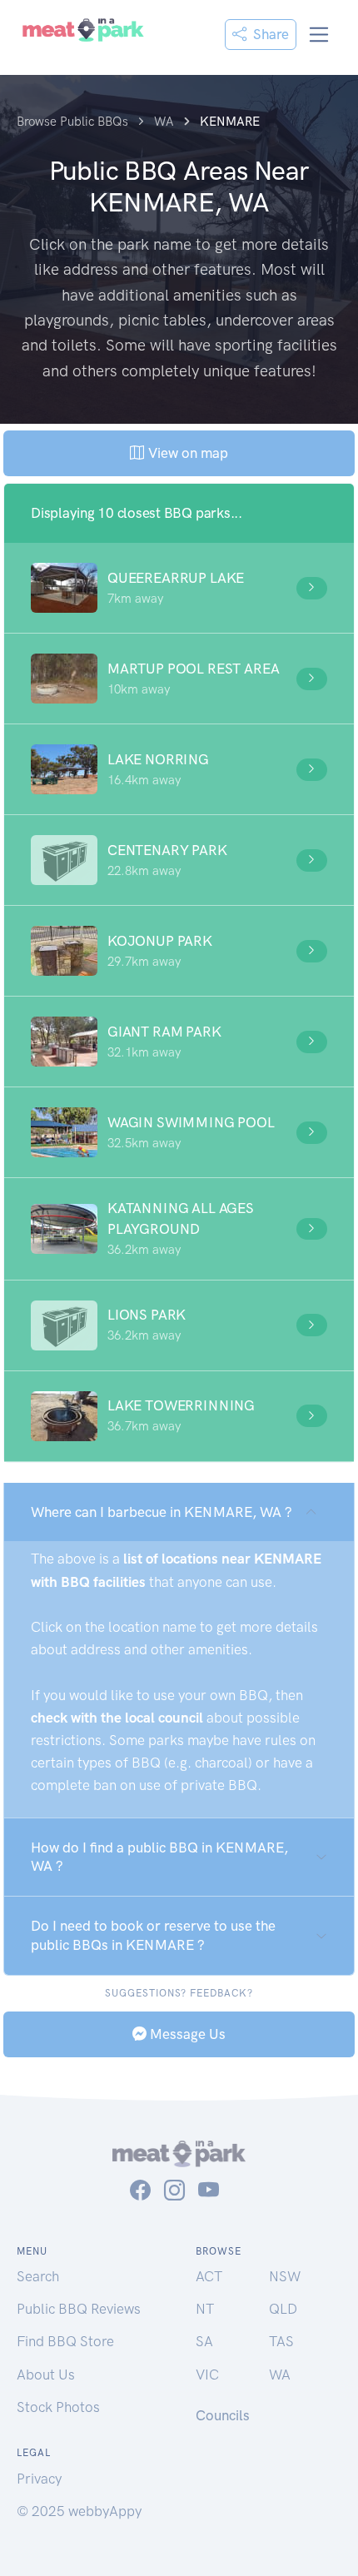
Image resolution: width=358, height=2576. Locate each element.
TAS (281, 2341)
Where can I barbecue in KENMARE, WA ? (162, 1512)
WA (280, 2375)
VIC (207, 2375)
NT (205, 2309)
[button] (179, 588)
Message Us (186, 2034)
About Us (46, 2375)
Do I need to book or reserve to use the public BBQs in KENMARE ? (153, 1935)
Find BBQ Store (65, 2341)
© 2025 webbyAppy (79, 2511)
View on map (186, 453)
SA (204, 2341)
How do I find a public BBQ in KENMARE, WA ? (159, 1857)
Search (38, 2276)
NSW (285, 2276)
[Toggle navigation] (319, 35)
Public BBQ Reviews (79, 2309)
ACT (209, 2276)
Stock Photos (58, 2407)
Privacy (39, 2479)
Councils (223, 2415)
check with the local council (117, 1718)
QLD (283, 2309)
